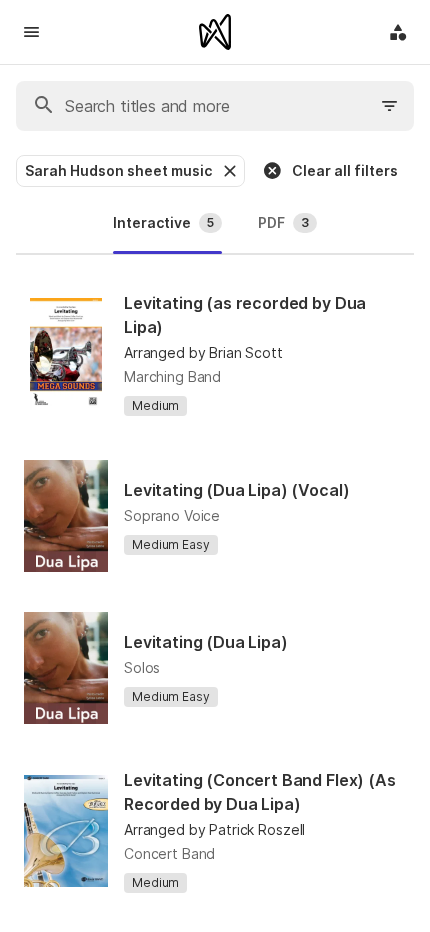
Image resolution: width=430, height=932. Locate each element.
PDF (283, 222)
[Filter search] (390, 106)
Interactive (163, 222)
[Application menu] (398, 32)
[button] (228, 171)
